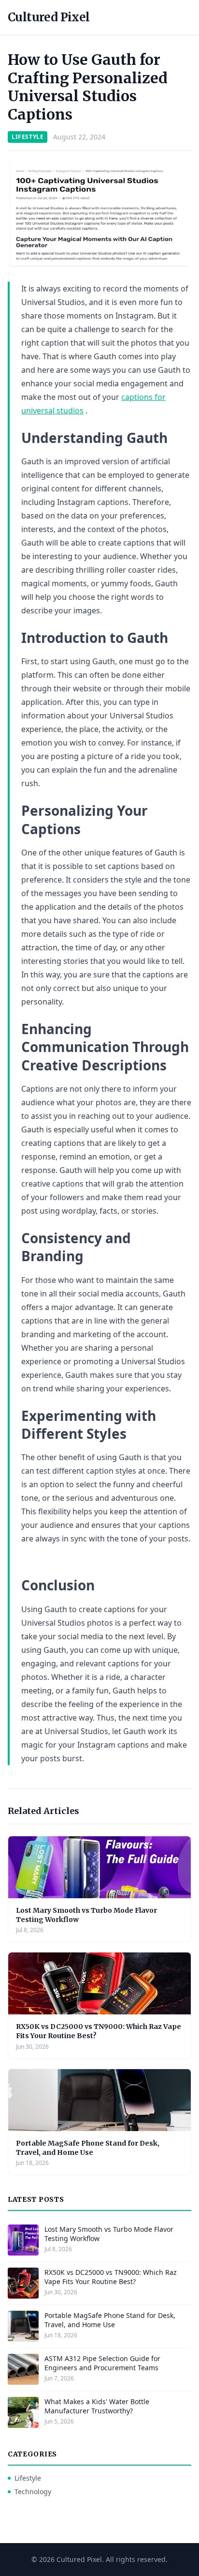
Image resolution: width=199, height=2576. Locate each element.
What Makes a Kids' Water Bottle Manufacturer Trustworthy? (97, 2406)
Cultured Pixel (49, 17)
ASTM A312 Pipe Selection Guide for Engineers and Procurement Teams (102, 2363)
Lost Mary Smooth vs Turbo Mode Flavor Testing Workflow (109, 2234)
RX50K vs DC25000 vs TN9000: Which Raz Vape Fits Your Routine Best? (111, 2277)
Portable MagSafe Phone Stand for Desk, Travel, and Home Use (88, 2148)
